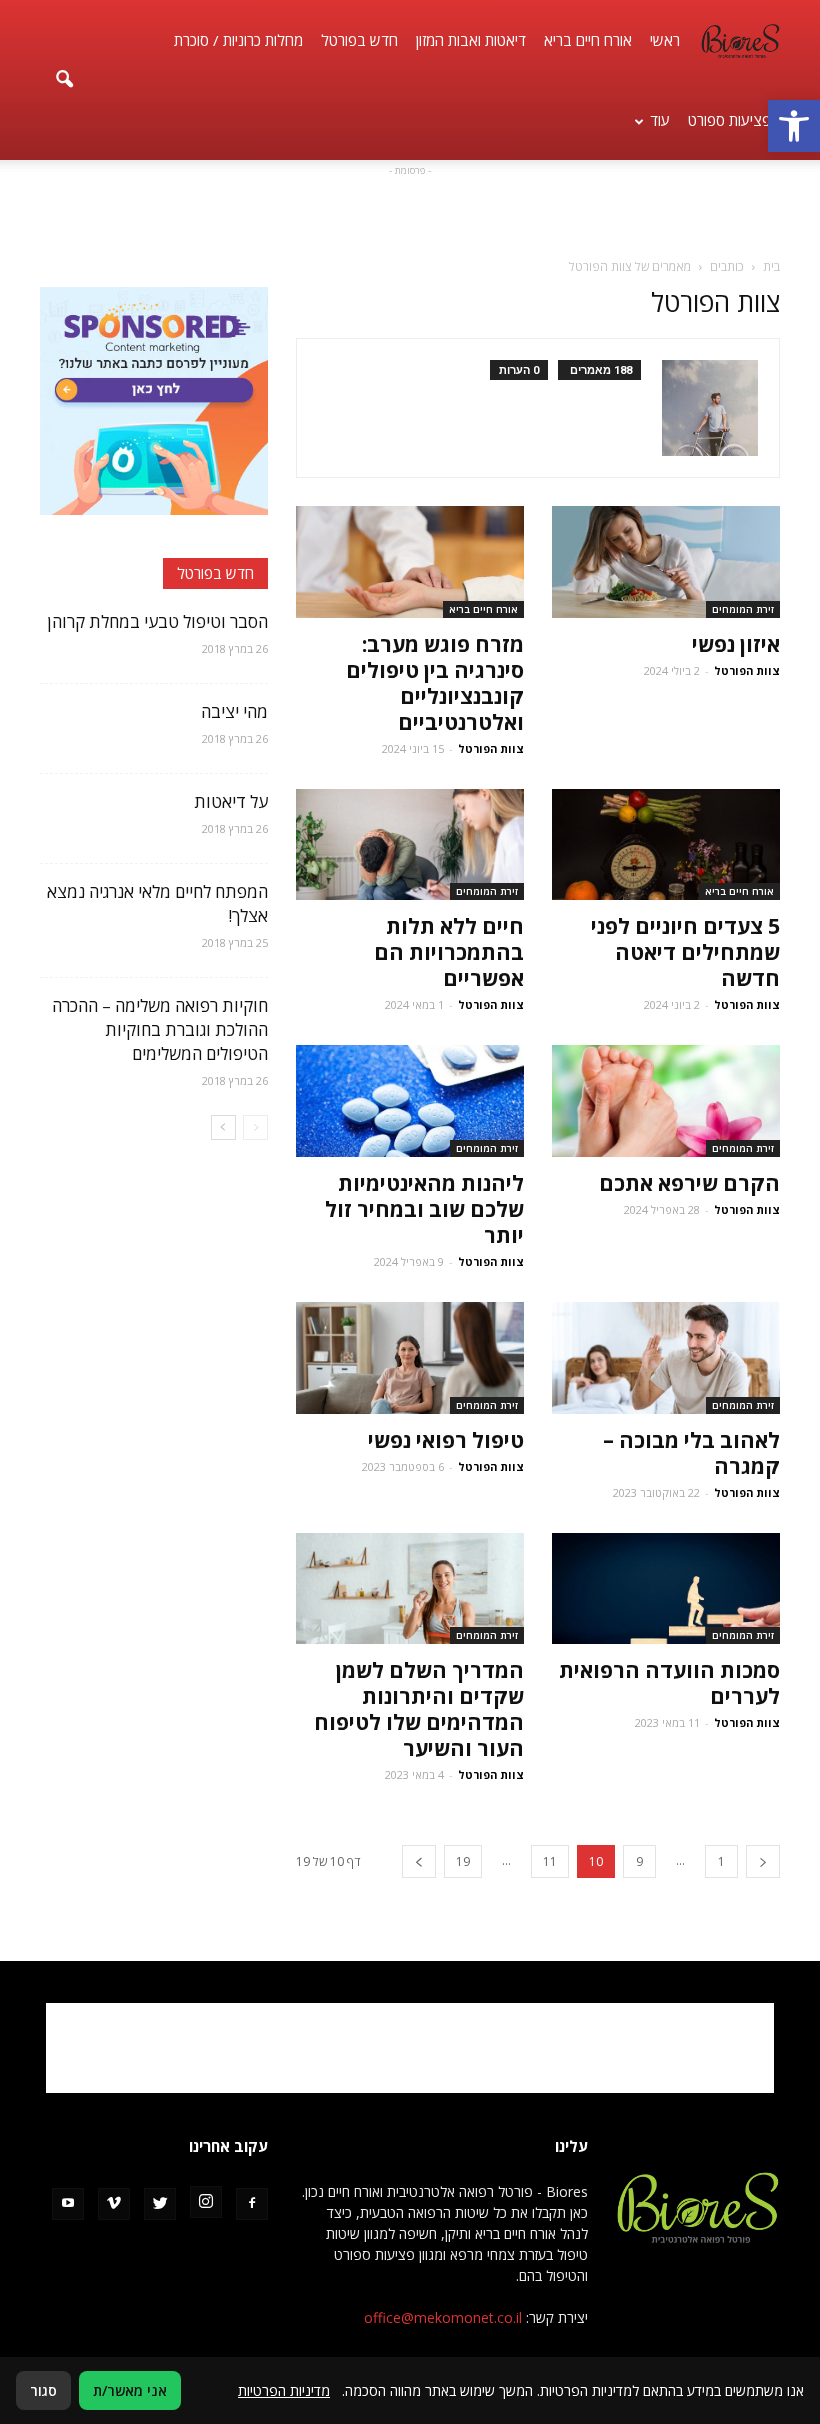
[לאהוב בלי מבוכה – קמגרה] (666, 1358)
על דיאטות (231, 801)
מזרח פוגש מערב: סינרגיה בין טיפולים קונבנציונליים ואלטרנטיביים (435, 683)
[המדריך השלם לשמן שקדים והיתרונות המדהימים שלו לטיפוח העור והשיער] (410, 1589)
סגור (43, 2390)
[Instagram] (206, 2202)
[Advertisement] (410, 211)
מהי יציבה (234, 711)
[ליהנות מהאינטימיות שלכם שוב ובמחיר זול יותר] (410, 1101)
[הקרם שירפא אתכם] (666, 1101)
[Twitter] (160, 2204)
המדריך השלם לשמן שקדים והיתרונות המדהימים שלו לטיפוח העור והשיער (419, 1709)
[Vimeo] (114, 2204)
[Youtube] (68, 2204)
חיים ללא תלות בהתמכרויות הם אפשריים (449, 952)
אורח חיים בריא (588, 40)
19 (463, 1861)
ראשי (665, 40)
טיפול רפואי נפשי (446, 1440)
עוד (660, 120)
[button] (794, 126)
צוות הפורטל (747, 670)
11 (550, 1861)
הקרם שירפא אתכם (689, 1183)
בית (771, 266)
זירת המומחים (743, 609)
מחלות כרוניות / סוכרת (238, 40)
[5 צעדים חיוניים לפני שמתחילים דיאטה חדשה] (666, 845)
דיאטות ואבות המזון (471, 40)
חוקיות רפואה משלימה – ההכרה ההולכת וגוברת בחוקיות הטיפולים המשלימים (160, 1029)
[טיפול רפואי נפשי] (410, 1358)
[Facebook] (252, 2204)
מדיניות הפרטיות (284, 2390)
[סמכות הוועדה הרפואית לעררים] (666, 1589)
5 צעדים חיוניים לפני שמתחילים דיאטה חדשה (685, 952)
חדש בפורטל (359, 40)
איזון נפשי (736, 644)
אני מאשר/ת (130, 2390)
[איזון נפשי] (666, 562)
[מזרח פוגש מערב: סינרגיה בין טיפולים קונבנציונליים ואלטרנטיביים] (410, 562)
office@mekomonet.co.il (443, 2317)
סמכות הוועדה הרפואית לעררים (669, 1683)
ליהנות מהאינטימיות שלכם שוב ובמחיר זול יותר (424, 1209)
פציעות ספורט (729, 120)
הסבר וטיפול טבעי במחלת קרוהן (157, 621)
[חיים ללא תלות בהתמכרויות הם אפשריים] (410, 845)
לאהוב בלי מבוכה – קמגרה (691, 1453)
